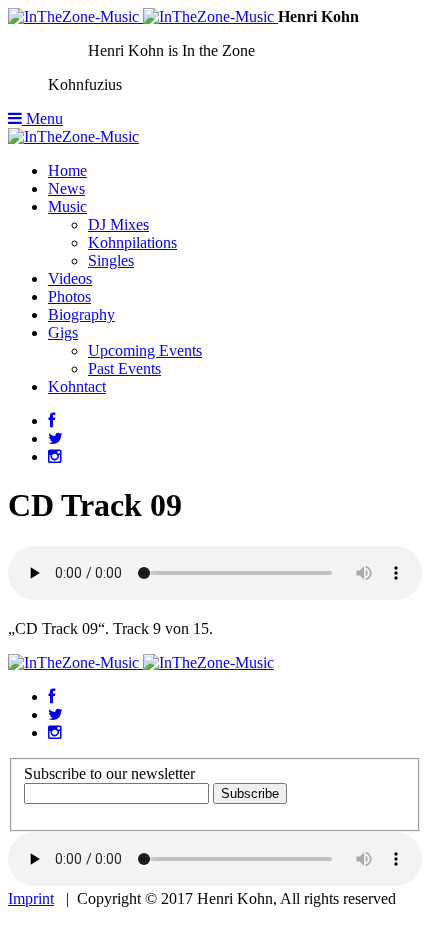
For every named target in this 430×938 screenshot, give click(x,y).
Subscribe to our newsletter (109, 773)
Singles (111, 260)
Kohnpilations (132, 242)
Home (67, 170)
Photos (69, 296)
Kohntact (77, 386)
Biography (81, 314)
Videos (70, 278)
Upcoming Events (145, 350)
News (66, 188)
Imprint (31, 898)
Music (67, 206)
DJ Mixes (118, 224)
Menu (42, 118)
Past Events (124, 368)
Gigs (63, 332)
